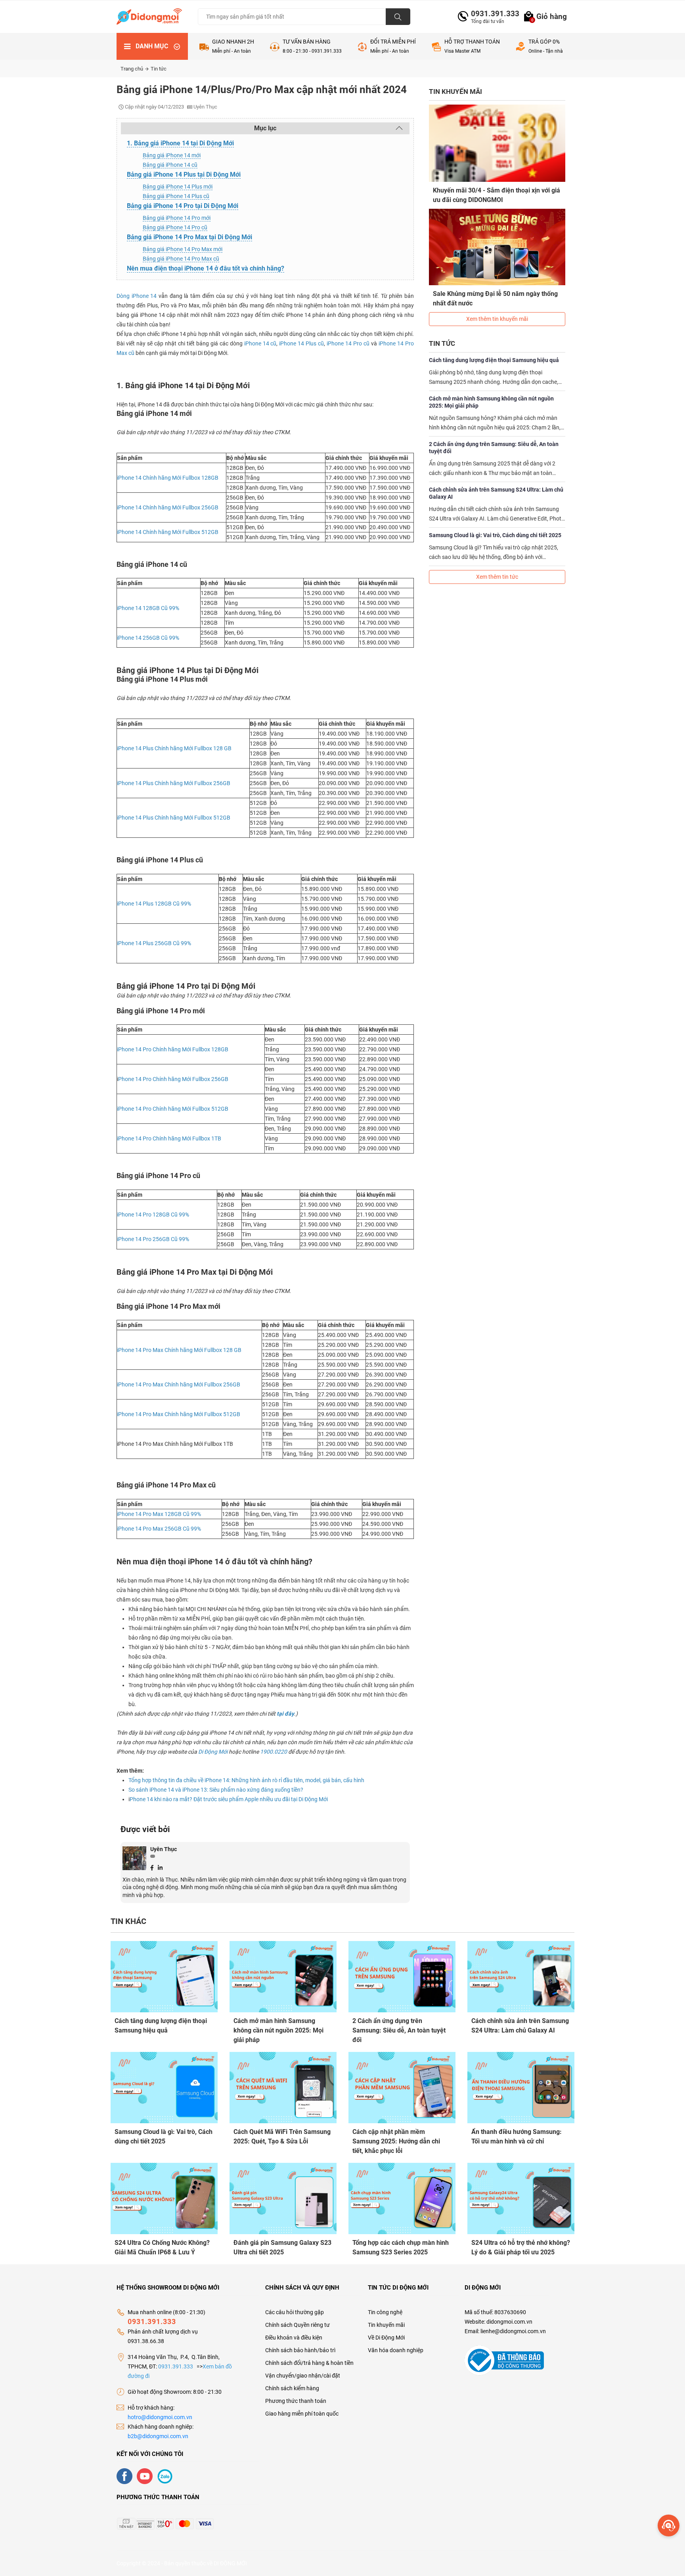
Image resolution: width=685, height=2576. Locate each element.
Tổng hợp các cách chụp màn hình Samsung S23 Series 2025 (401, 2247)
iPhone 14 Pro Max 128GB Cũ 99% (159, 1514)
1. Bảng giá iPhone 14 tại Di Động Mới (180, 143)
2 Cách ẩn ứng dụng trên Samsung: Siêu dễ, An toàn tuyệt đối (494, 448)
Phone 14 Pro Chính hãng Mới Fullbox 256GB (173, 1079)
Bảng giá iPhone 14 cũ (170, 165)
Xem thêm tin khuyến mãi (497, 319)
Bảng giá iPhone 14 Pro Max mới (183, 249)
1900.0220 (274, 1752)
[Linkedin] (160, 1867)
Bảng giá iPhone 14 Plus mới (178, 187)
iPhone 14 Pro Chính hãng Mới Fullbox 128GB (173, 1049)
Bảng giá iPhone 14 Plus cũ (176, 196)
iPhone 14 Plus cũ (301, 343)
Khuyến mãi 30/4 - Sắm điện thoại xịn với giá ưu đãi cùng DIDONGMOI (497, 195)
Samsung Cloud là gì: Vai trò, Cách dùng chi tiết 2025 (495, 535)
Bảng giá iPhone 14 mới (172, 155)
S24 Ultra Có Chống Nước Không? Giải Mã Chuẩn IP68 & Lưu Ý (162, 2247)
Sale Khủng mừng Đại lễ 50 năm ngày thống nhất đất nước (495, 298)
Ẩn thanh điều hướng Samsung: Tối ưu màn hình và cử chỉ (517, 2136)
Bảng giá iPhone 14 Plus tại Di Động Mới (184, 174)
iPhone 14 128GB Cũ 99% (148, 608)
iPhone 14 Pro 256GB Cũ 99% (153, 1239)
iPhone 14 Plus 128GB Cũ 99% (154, 904)
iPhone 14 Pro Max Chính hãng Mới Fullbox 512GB (179, 1414)
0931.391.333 (492, 14)
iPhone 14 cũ (260, 343)
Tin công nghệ (385, 2312)
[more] (669, 2525)
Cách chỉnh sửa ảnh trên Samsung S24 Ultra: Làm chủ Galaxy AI (496, 493)
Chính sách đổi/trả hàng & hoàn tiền (309, 2363)
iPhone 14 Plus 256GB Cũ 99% (154, 943)
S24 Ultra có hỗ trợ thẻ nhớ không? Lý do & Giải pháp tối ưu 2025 (521, 2247)
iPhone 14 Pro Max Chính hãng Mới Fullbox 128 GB (179, 1350)
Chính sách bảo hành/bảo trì (300, 2350)
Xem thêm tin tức (497, 577)
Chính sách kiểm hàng (292, 2388)
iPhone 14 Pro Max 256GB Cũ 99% (159, 1529)
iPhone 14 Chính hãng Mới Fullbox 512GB (168, 532)
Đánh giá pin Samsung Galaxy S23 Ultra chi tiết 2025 (282, 2247)
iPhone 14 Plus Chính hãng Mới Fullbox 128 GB (174, 748)
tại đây (285, 1714)
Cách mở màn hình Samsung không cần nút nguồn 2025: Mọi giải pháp (491, 402)
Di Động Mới (213, 1752)
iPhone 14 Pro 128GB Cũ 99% (153, 1215)
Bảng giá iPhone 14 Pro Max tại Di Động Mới (189, 237)
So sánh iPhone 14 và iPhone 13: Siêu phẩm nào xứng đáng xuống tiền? (216, 1790)
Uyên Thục (164, 1849)
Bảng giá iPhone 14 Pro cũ (175, 227)
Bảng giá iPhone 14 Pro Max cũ (181, 259)
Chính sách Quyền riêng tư (298, 2325)
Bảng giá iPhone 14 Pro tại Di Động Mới (183, 206)
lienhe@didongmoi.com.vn (513, 2331)
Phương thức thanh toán (296, 2401)
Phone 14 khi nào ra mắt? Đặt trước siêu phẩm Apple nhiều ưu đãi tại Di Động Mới (229, 1799)
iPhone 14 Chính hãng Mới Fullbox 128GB (168, 478)
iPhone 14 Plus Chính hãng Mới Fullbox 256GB (174, 783)
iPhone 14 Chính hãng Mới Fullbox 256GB (168, 507)
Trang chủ (132, 69)
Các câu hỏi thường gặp (295, 2312)
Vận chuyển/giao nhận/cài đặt (303, 2376)
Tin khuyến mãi (386, 2325)
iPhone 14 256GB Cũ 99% (148, 638)
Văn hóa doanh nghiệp (396, 2350)
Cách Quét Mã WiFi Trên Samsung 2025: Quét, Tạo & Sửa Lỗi (282, 2136)
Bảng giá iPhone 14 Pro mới (177, 218)
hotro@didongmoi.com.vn (160, 2417)
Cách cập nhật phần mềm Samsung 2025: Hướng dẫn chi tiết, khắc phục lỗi (396, 2141)
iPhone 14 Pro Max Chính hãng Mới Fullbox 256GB (179, 1384)
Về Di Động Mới (386, 2338)
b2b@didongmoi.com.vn (158, 2436)
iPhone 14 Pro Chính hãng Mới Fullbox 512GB (173, 1109)
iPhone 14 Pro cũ (348, 343)
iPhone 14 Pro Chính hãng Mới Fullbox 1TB (169, 1138)
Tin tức (159, 69)
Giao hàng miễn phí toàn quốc (302, 2414)
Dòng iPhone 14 (137, 296)
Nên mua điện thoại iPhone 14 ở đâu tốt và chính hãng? (206, 268)
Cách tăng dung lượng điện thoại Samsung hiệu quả (494, 360)
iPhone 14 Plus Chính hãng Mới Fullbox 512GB (174, 818)
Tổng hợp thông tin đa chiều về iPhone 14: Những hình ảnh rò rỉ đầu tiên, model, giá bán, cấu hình (246, 1780)
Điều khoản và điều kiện (294, 2338)
